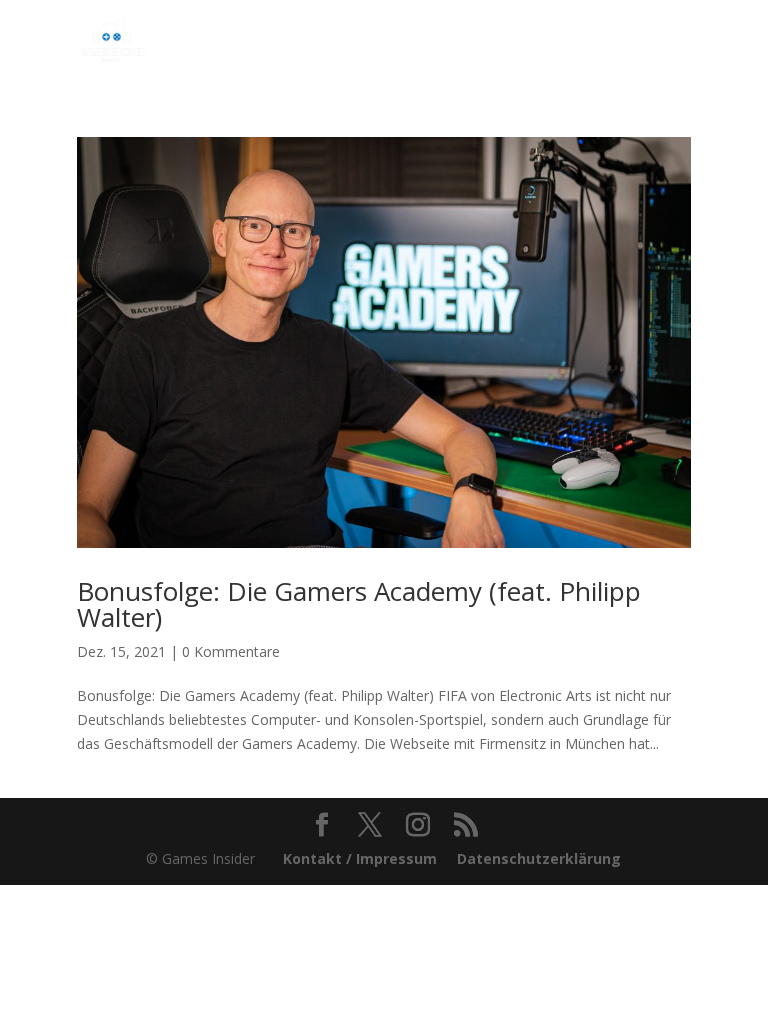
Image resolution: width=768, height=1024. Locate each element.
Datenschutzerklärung (539, 858)
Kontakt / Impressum (360, 858)
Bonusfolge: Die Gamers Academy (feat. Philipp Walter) (359, 604)
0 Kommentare (231, 651)
